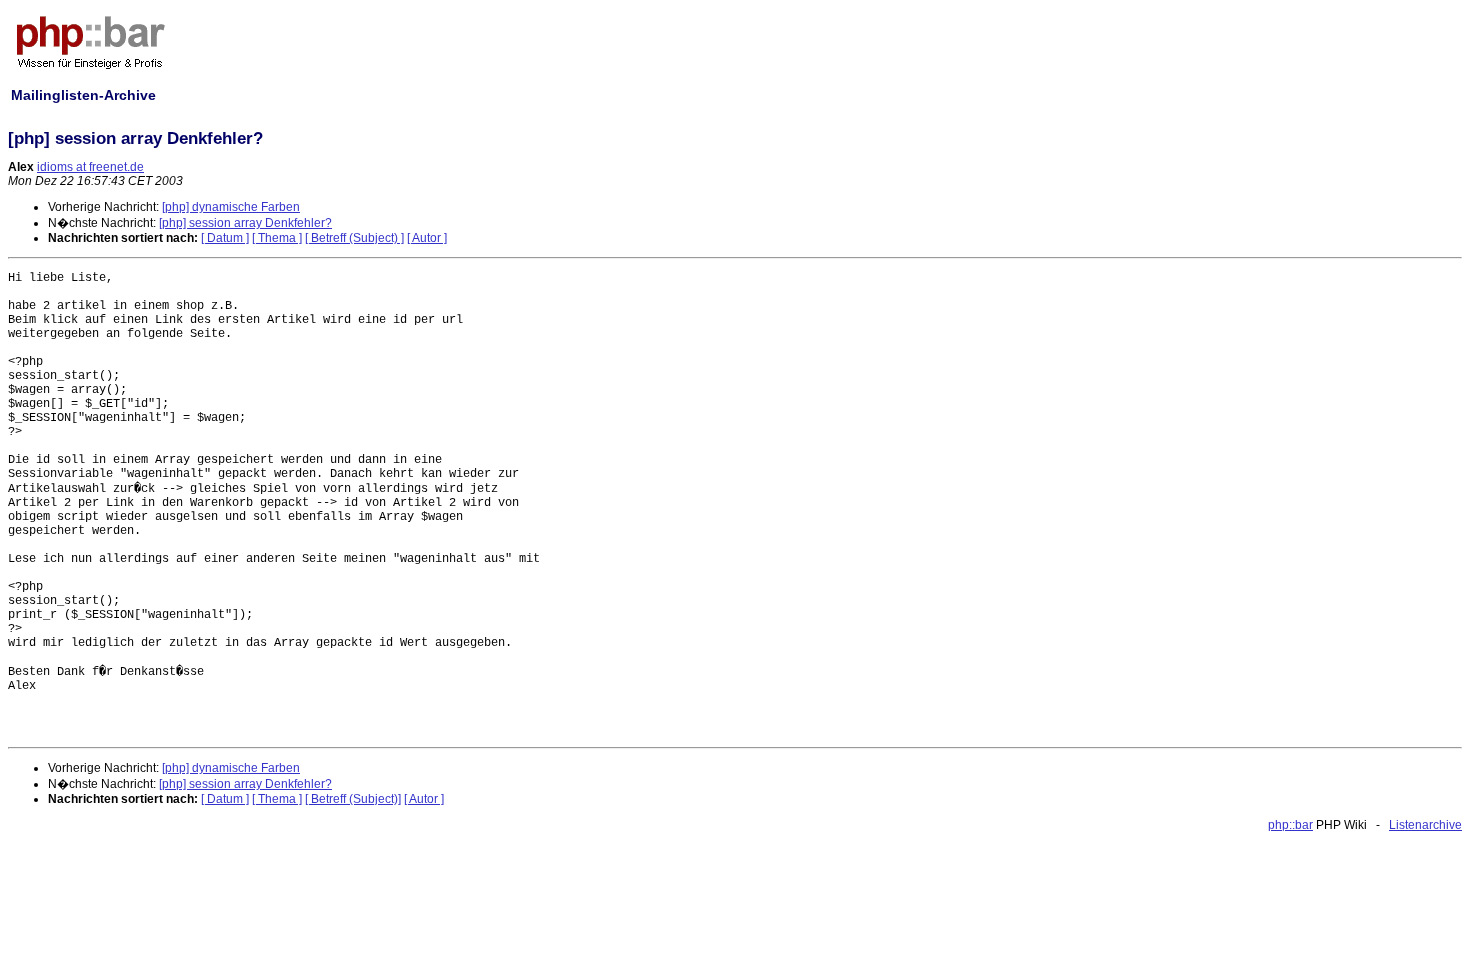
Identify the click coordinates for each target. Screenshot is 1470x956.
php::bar (1290, 825)
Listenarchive (1425, 825)
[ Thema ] (277, 238)
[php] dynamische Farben (231, 207)
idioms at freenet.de (90, 167)
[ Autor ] (427, 238)
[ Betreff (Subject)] (353, 799)
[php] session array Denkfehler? (245, 223)
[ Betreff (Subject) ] (354, 238)
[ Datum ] (225, 238)
